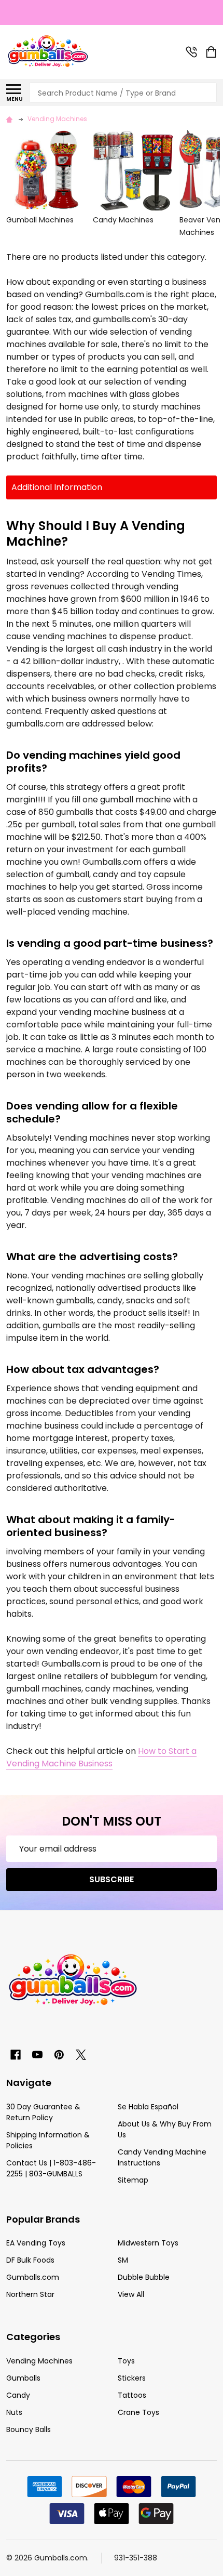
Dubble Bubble (144, 2277)
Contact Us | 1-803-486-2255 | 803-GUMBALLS (51, 2168)
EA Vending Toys (36, 2243)
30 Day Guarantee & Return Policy (43, 2112)
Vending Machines (39, 2361)
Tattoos (132, 2395)
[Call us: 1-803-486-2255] (191, 52)
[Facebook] (16, 2055)
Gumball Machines (40, 220)
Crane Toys (138, 2412)
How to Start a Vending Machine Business (101, 1757)
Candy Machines (123, 220)
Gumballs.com (33, 2277)
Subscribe (112, 1879)
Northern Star (30, 2294)
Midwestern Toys (148, 2243)
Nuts (14, 2412)
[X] (81, 2055)
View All (131, 2294)
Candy (18, 2395)
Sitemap (133, 2180)
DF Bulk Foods (30, 2260)
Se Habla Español (148, 2107)
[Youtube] (37, 2055)
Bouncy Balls (29, 2429)
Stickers (132, 2378)
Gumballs (23, 2378)
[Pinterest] (59, 2055)
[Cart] (212, 52)
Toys (126, 2361)
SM (123, 2260)
